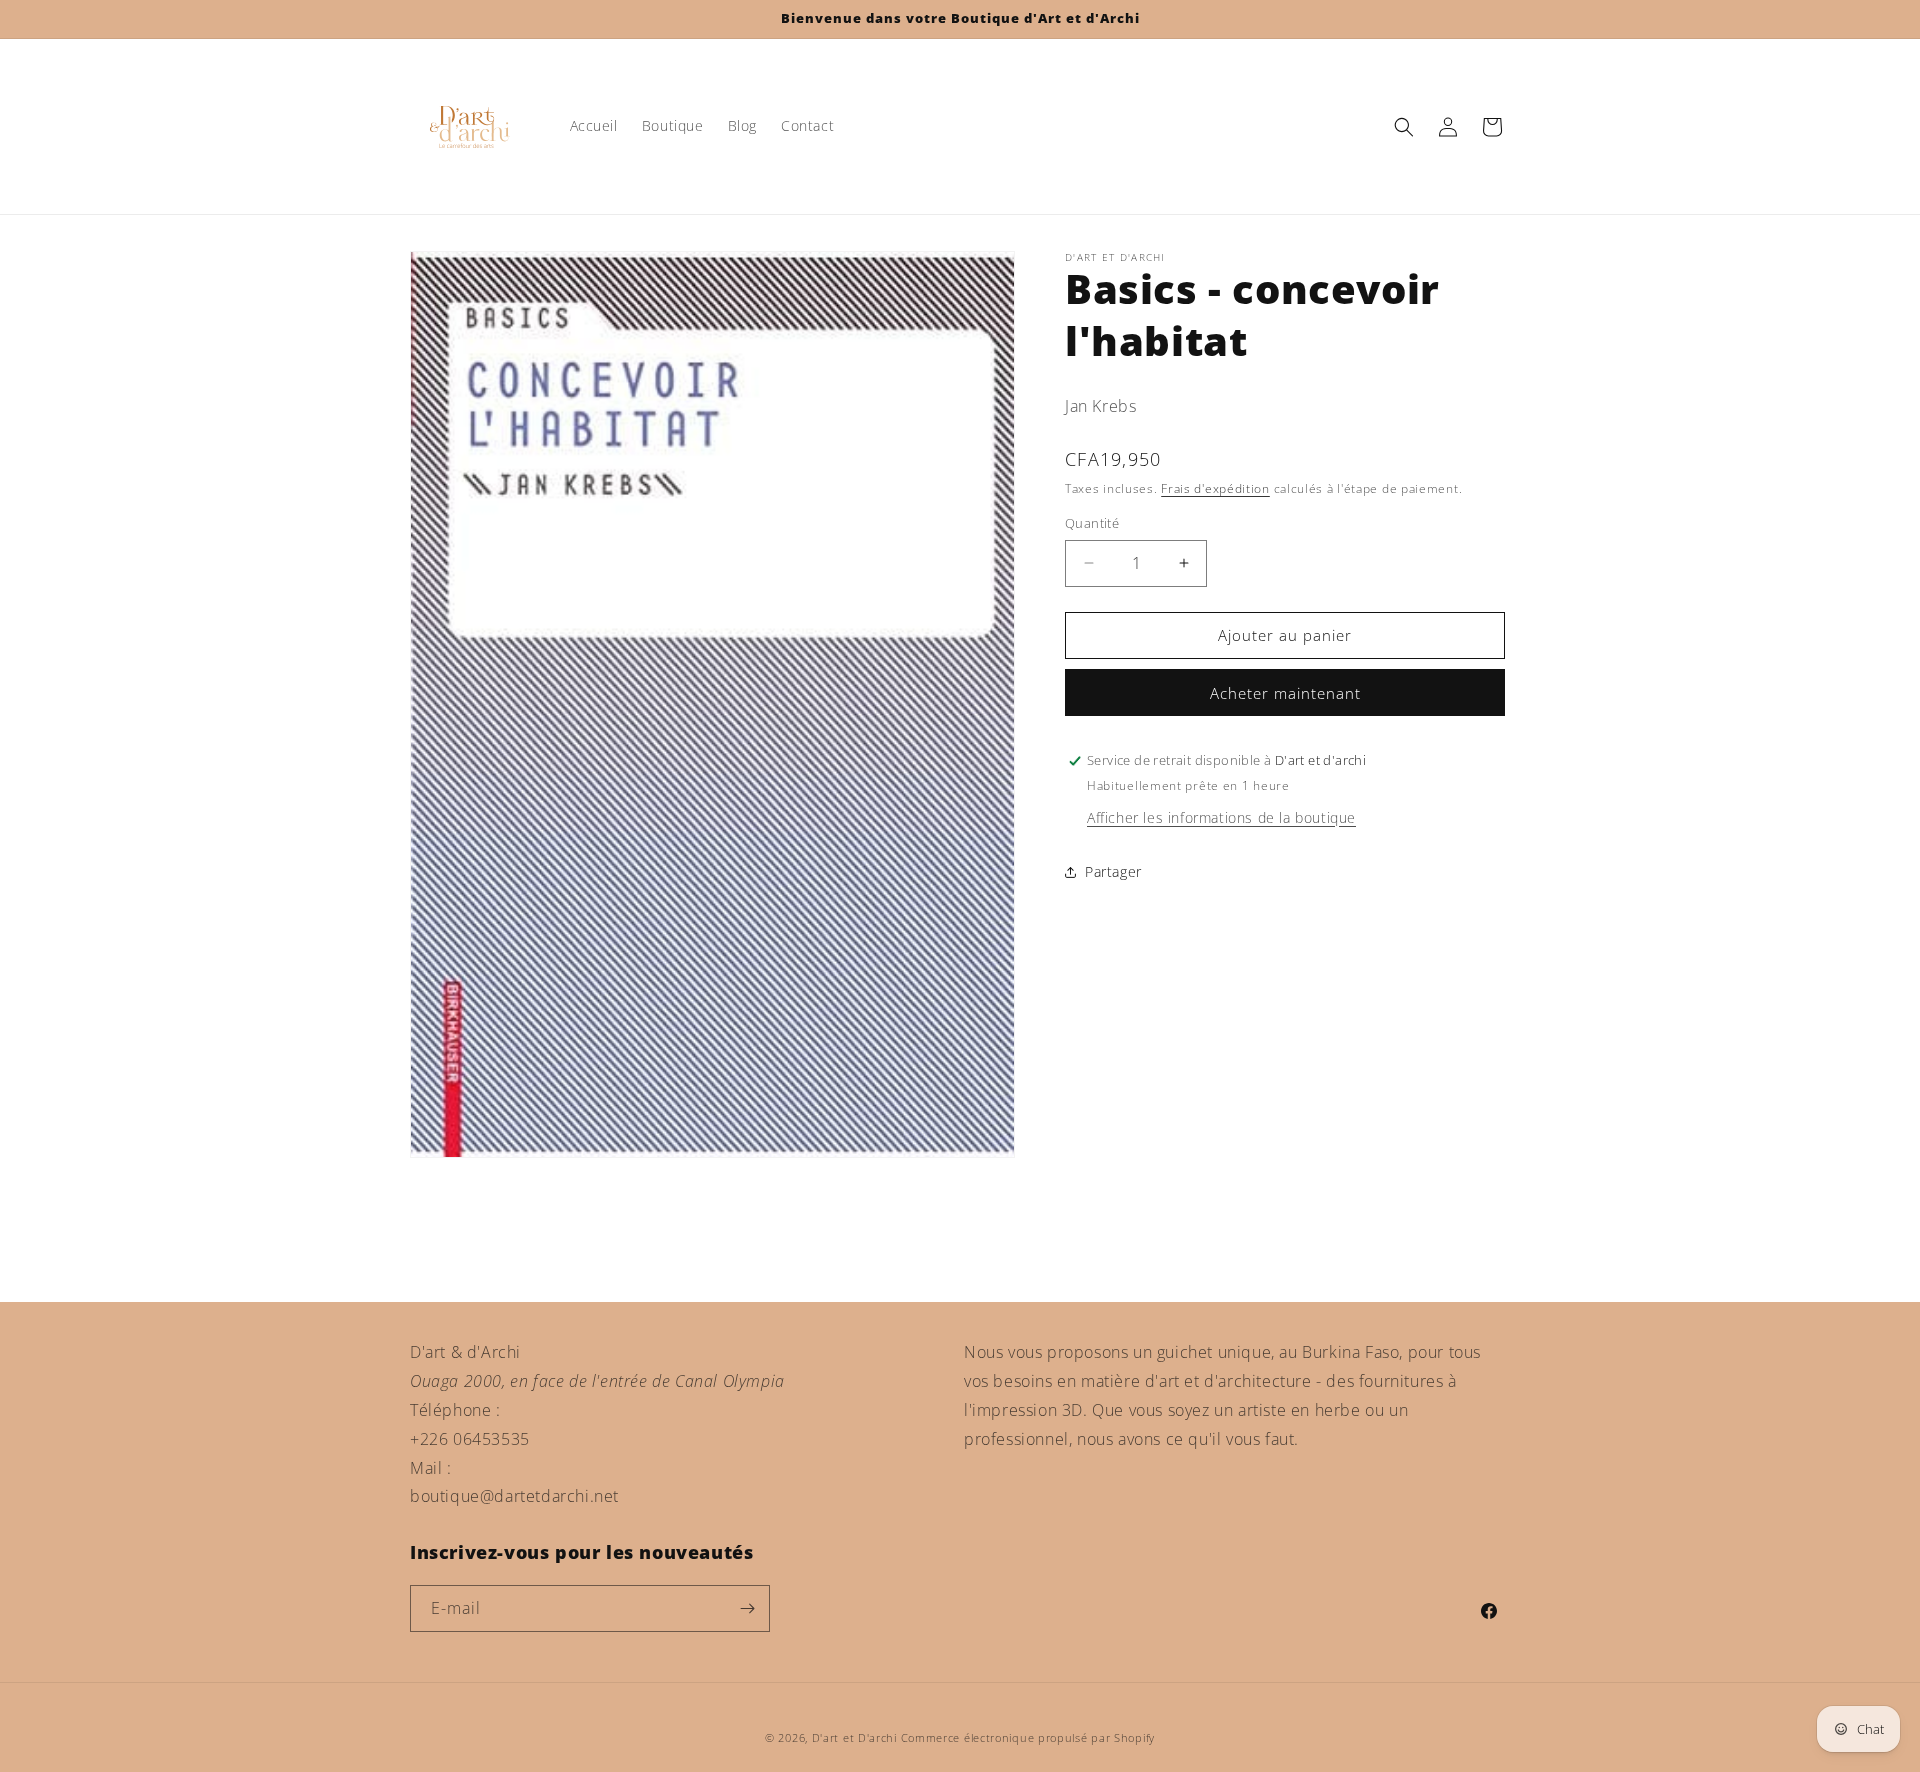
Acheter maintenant (1285, 693)
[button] (1404, 127)
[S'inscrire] (747, 1608)
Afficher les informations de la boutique (1221, 817)
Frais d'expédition (1215, 488)
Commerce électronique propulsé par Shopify (1028, 1737)
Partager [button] (1113, 871)
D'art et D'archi (854, 1737)
